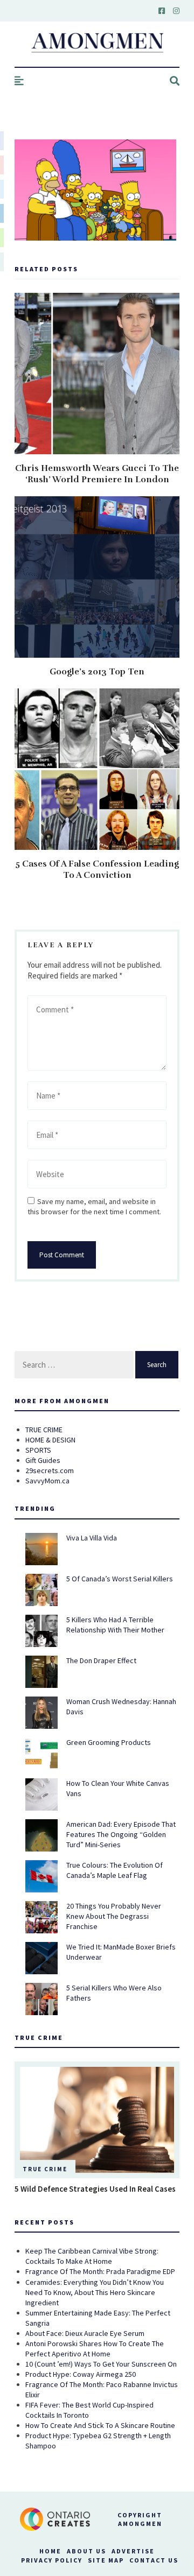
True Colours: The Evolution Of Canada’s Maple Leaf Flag (115, 1870)
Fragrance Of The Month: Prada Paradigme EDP (100, 2271)
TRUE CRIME (44, 1430)
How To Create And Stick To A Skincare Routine (100, 2425)
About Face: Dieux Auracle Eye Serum (85, 2333)
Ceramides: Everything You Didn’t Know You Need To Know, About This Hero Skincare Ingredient (95, 2292)
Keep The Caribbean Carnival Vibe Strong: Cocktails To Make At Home (92, 2256)
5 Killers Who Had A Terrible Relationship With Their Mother (115, 1625)
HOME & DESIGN (50, 1440)
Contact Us (154, 2560)
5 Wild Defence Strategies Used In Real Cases (95, 2189)
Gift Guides (43, 1460)
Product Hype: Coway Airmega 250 (81, 2374)
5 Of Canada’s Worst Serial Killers (120, 1579)
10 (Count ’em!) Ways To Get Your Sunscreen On (101, 2364)
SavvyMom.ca (47, 1481)
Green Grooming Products (109, 1742)
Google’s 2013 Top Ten (97, 672)
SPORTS (38, 1450)
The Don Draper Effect (101, 1660)
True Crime (45, 2169)
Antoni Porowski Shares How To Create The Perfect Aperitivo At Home (95, 2349)
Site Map (106, 2560)
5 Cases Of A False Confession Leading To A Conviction (97, 870)
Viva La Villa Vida (92, 1538)
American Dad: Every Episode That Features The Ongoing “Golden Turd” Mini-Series (121, 1834)
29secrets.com (50, 1470)
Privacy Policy (52, 2560)
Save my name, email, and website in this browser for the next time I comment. (94, 1206)
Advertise (133, 2551)
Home (50, 2551)
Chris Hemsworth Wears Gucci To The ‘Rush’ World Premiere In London (97, 474)
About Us (86, 2551)
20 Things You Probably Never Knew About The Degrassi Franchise (114, 1916)
